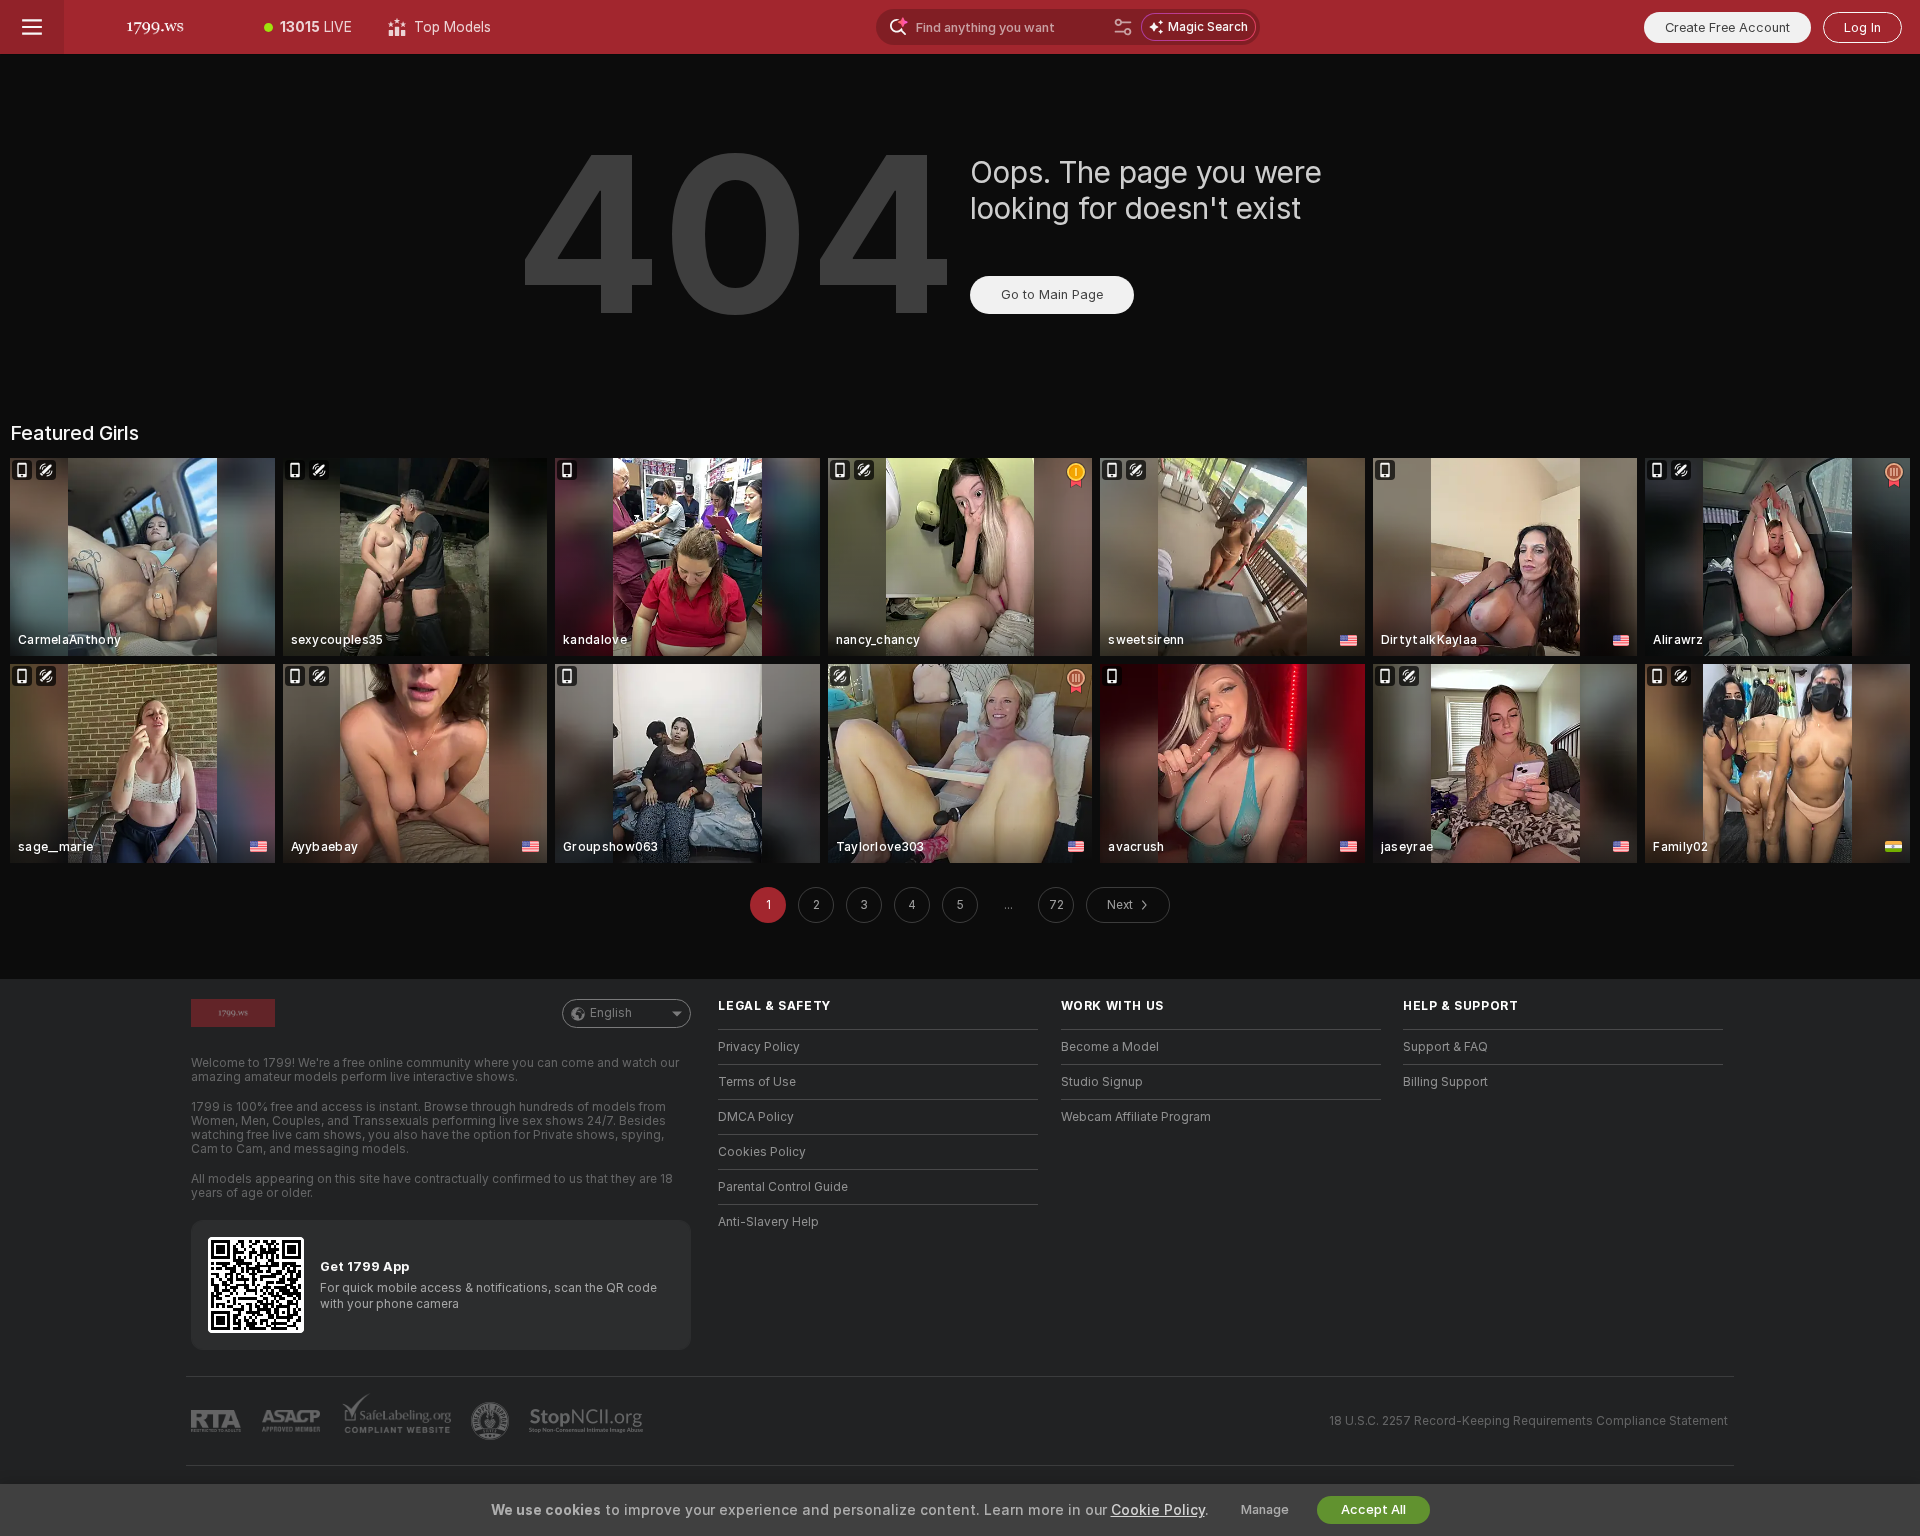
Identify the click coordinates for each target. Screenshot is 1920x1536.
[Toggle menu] (32, 27)
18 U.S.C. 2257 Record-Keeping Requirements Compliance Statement (1528, 1421)
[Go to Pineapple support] (492, 1421)
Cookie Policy (1158, 1510)
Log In (1862, 27)
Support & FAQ (1445, 1047)
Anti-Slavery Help (768, 1222)
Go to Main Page (1052, 294)
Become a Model (1110, 1047)
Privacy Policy (759, 1047)
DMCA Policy (756, 1117)
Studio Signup (1102, 1082)
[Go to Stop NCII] (588, 1421)
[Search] (1123, 27)
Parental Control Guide (783, 1187)
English (611, 1013)
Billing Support (1445, 1082)
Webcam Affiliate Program (1136, 1117)
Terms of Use (757, 1082)
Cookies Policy (762, 1152)
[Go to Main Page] (155, 27)
